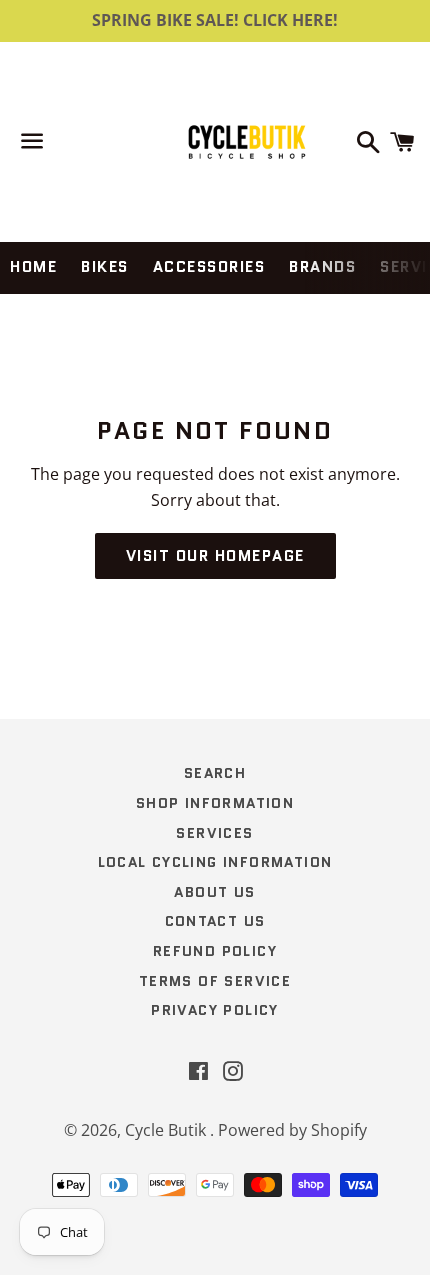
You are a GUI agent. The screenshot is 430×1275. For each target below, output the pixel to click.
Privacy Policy (215, 1010)
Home (33, 267)
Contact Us (215, 921)
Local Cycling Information (215, 862)
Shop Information (215, 803)
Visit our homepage (215, 556)
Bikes (105, 267)
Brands (322, 267)
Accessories (209, 267)
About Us (214, 892)
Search (215, 773)
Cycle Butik (167, 1130)
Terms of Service (215, 981)
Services (214, 833)
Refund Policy (215, 951)
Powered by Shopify (292, 1130)
